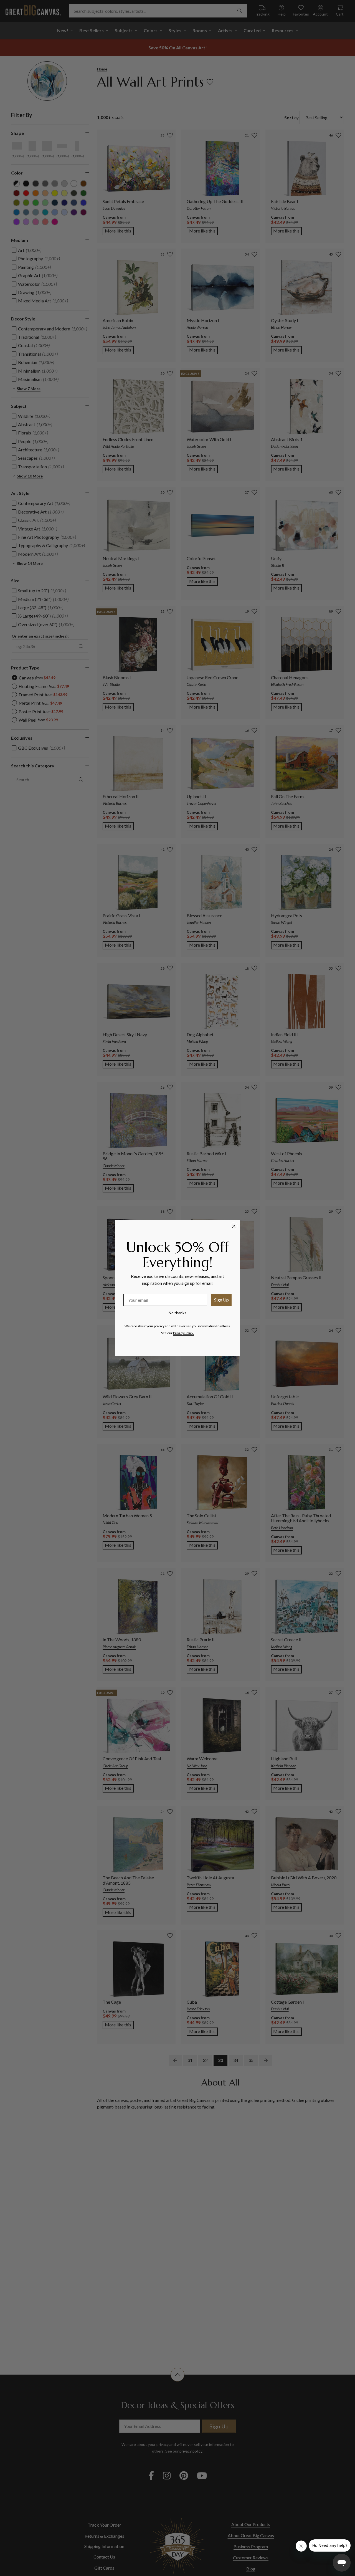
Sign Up (221, 1300)
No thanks (177, 1313)
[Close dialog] (234, 1226)
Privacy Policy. (183, 1333)
